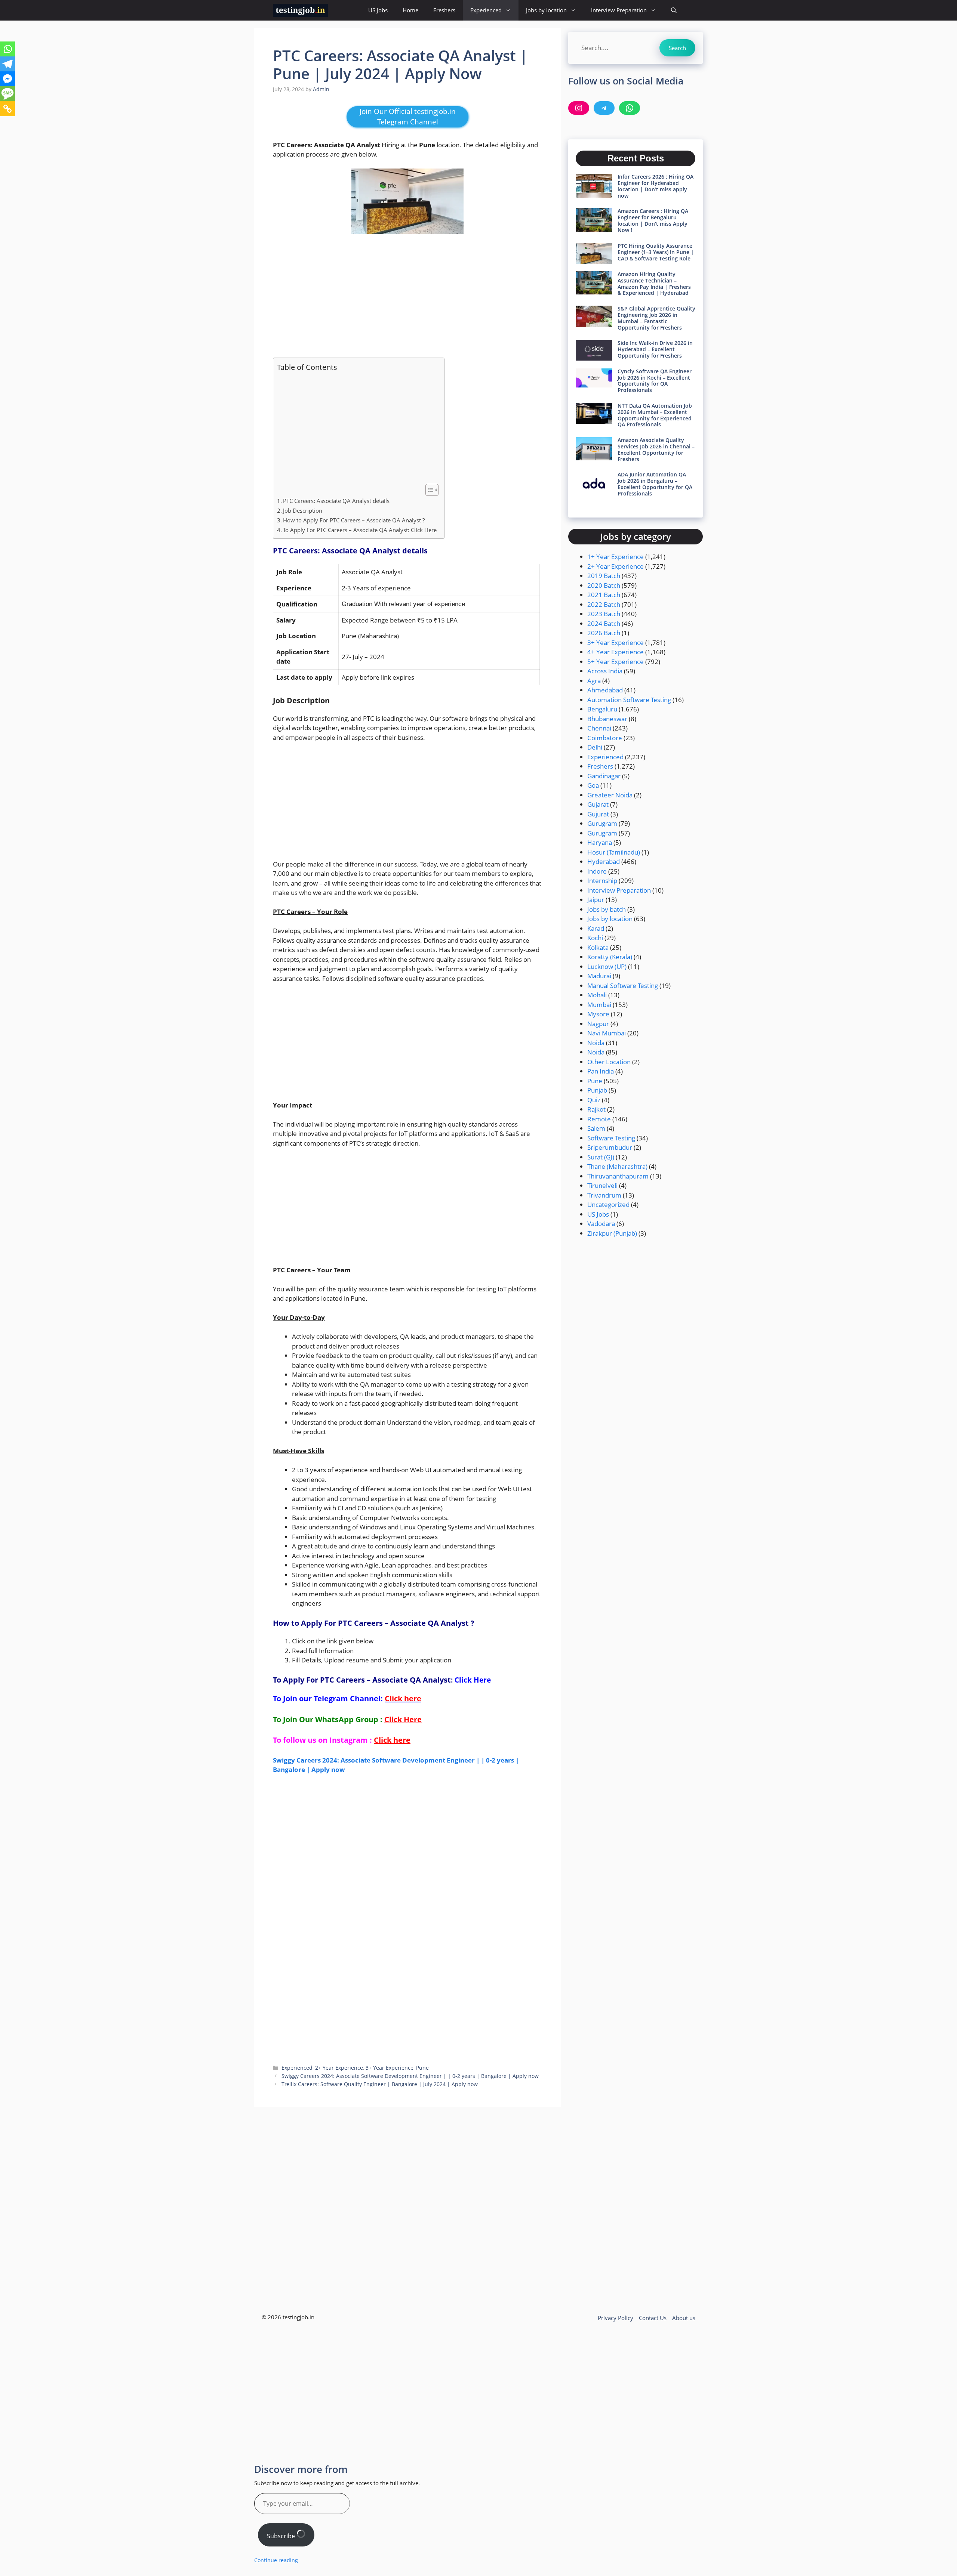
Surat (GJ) (601, 1157)
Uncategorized (608, 1204)
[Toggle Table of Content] (428, 490)
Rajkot (596, 1109)
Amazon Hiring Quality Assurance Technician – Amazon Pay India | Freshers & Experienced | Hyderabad (654, 283)
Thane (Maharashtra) (617, 1166)
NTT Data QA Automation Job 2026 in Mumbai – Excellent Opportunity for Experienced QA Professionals (655, 415)
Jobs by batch (607, 909)
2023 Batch (604, 614)
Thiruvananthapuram (618, 1176)
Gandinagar (604, 776)
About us (684, 2318)
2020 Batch (604, 585)
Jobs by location (546, 10)
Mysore (598, 1014)
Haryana (600, 842)
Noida (596, 1043)
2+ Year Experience (339, 2068)
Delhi (595, 747)
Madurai (599, 976)
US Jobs (378, 10)
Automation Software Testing (629, 700)
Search (677, 48)
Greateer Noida (610, 795)
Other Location (609, 1062)
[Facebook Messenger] (7, 79)
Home (410, 10)
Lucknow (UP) (607, 966)
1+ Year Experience (616, 557)
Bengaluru (602, 709)
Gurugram (602, 823)
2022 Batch (604, 604)
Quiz (594, 1100)
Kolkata (598, 947)
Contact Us (653, 2318)
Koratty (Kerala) (610, 957)
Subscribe (282, 2536)
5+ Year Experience (616, 662)
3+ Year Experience (390, 2068)
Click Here (473, 1680)
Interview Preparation (619, 10)
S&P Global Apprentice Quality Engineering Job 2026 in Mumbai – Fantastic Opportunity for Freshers (656, 318)
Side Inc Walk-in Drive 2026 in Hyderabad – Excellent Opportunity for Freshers (655, 349)
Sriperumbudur (610, 1147)
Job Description (303, 510)
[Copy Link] (7, 109)
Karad (596, 928)
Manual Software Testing (623, 986)
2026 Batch (604, 633)
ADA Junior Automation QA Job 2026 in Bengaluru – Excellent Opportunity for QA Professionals (655, 484)
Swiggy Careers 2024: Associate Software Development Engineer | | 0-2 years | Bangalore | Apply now (410, 2076)
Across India (605, 671)
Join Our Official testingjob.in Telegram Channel (408, 117)
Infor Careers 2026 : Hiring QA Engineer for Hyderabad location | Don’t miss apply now (656, 186)
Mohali (597, 995)
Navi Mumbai (607, 1033)
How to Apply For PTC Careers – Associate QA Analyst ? (354, 520)
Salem (596, 1128)
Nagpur (598, 1024)
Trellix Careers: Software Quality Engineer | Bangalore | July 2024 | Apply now (380, 2084)
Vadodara (601, 1224)
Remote (599, 1119)
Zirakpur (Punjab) (612, 1233)
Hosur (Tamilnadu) (614, 852)
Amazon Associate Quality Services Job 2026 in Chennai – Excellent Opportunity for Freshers (656, 449)
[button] (674, 10)
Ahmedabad (605, 690)
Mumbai (599, 1005)
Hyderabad (604, 861)
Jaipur (596, 900)
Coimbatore (605, 738)
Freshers (444, 10)
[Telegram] (7, 64)
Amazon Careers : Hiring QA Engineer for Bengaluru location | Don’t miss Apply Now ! (653, 220)
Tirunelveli (602, 1185)
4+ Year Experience (616, 652)
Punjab (597, 1090)
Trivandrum (604, 1195)
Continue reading (276, 2560)
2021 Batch (604, 595)
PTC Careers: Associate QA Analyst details (337, 501)
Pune (422, 2068)
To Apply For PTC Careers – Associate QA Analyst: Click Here (360, 530)
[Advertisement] (407, 296)
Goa (593, 785)
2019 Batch (604, 576)
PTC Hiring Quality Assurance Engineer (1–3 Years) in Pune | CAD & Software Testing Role (656, 252)
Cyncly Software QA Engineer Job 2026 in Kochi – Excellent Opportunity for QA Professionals (655, 381)
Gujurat (598, 814)
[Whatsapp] (7, 49)
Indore (597, 871)
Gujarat (598, 804)
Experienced (486, 10)
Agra (594, 681)
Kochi (595, 938)
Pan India (601, 1071)
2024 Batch (604, 623)
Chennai (599, 728)
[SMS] (7, 94)
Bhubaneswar (607, 719)
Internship (602, 881)
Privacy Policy (616, 2318)
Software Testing (611, 1138)
